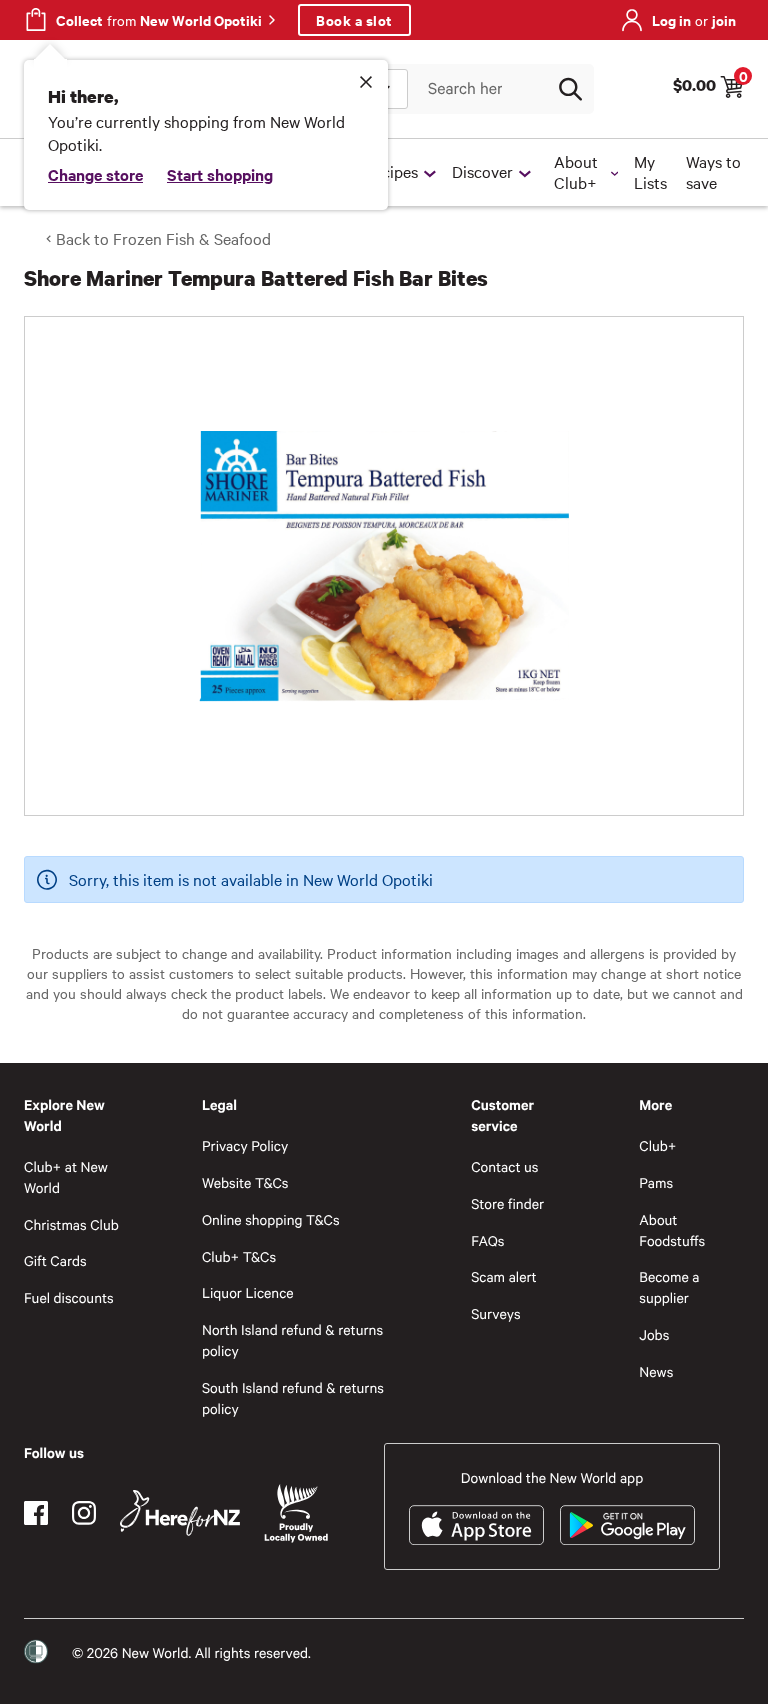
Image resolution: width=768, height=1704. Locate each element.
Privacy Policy (245, 1145)
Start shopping (220, 174)
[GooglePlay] (627, 1525)
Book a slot (354, 19)
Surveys (496, 1313)
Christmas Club (71, 1224)
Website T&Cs (245, 1182)
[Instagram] (84, 1513)
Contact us (504, 1166)
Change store (95, 174)
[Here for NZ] (180, 1513)
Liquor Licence (248, 1292)
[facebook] (36, 1513)
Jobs (654, 1334)
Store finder (507, 1203)
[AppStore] (476, 1525)
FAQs (487, 1240)
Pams (656, 1182)
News (656, 1371)
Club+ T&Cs (239, 1256)
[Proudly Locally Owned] (296, 1513)
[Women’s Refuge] (36, 1652)
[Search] (570, 89)
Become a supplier (669, 1287)
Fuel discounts (69, 1297)
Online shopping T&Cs (271, 1219)
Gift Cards (55, 1260)
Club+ (657, 1145)
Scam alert (504, 1276)
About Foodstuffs (672, 1230)
